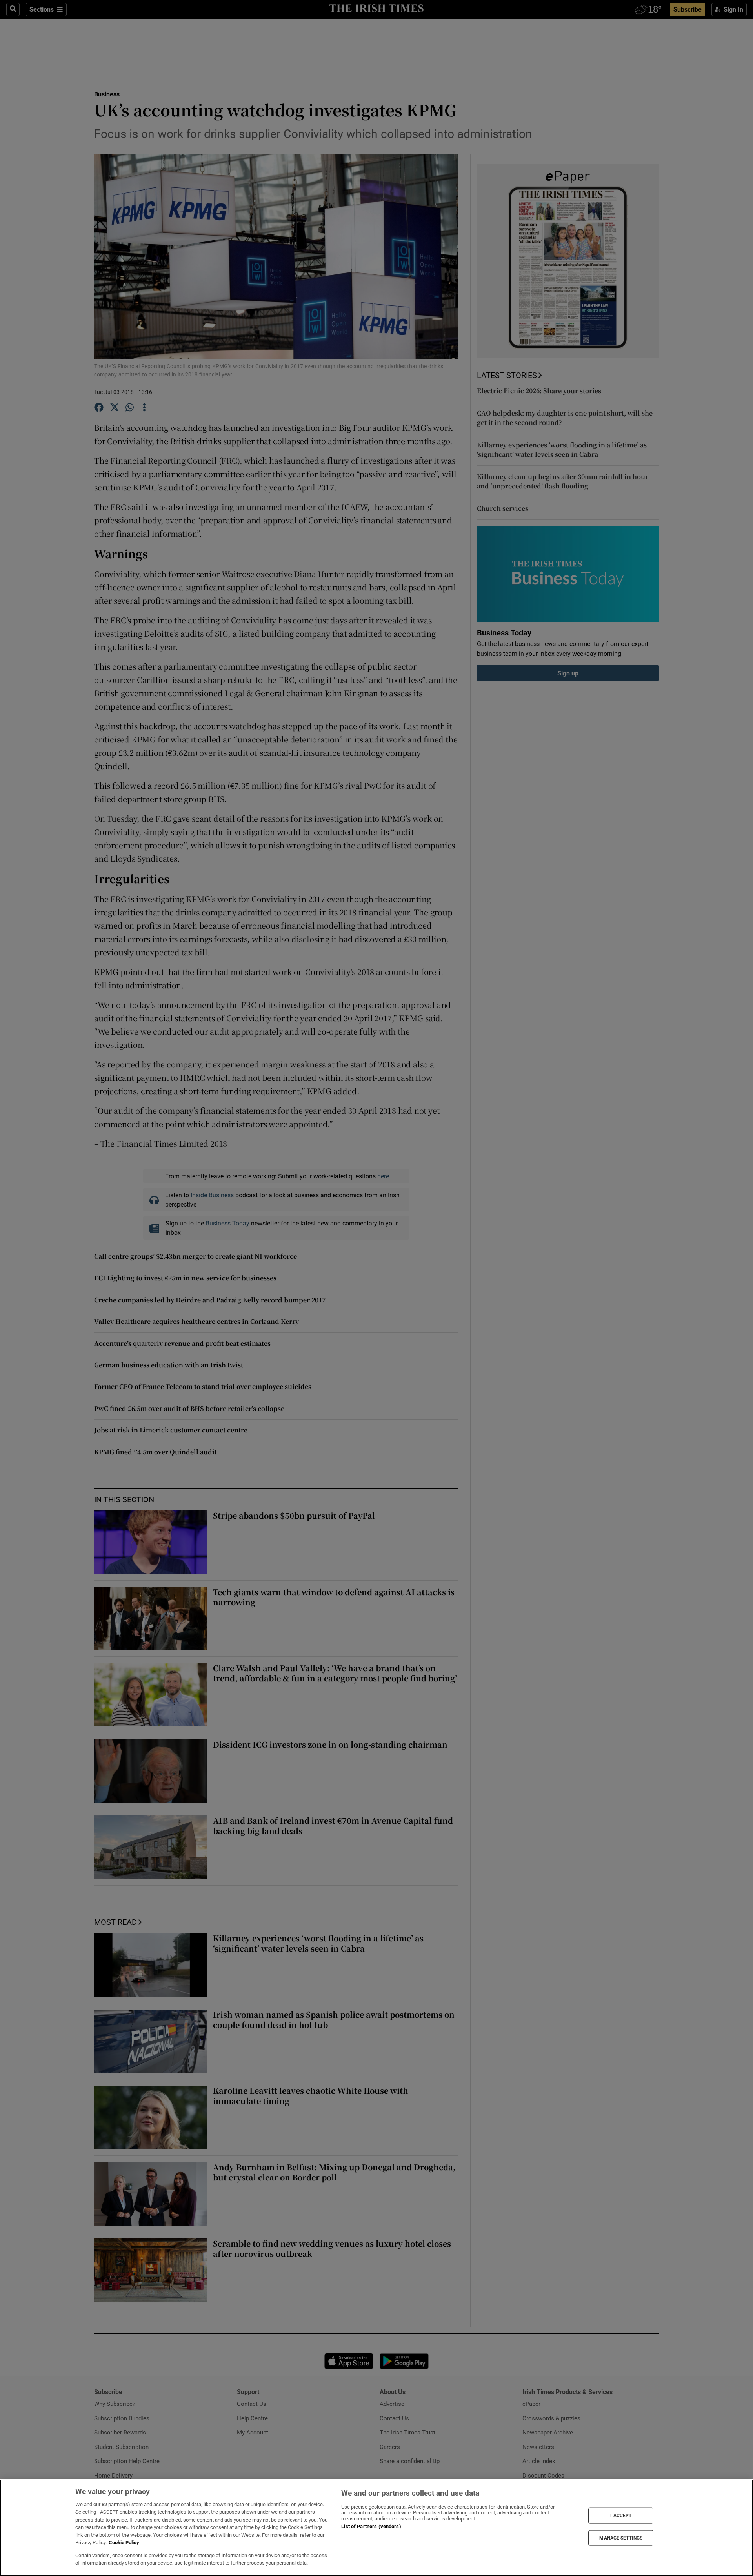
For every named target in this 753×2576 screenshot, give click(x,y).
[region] (376, 2528)
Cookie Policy (124, 2542)
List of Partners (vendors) (371, 2526)
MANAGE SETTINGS (621, 2538)
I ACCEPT (621, 2516)
